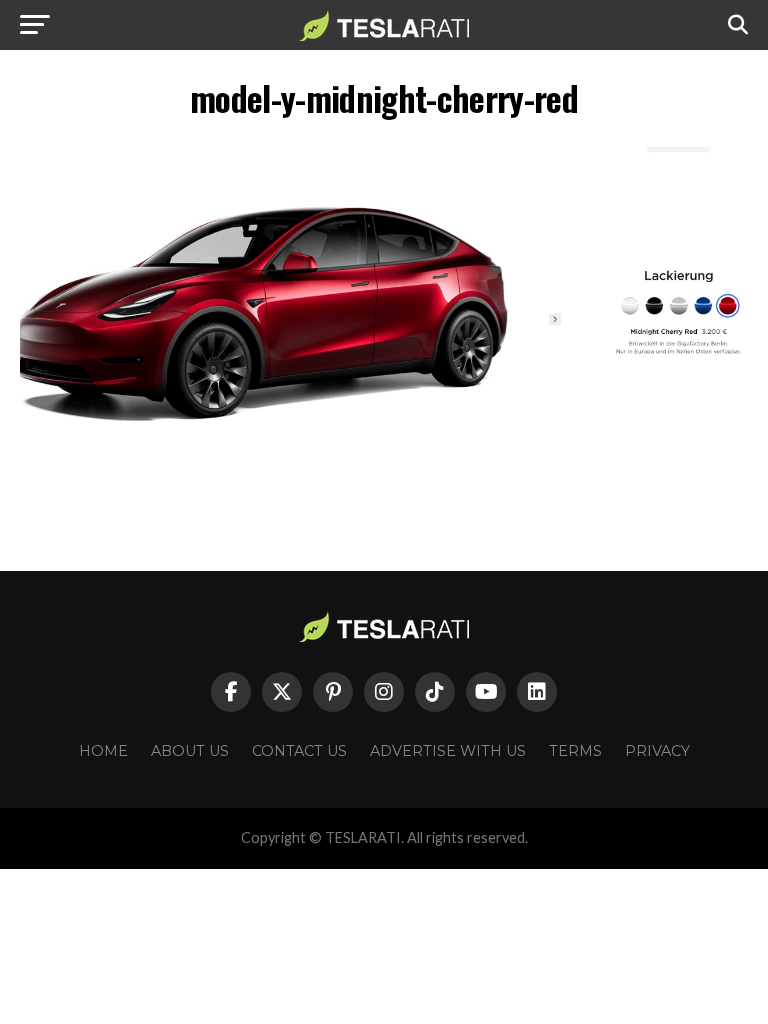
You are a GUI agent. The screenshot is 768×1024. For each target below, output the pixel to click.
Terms (575, 751)
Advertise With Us (448, 751)
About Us (190, 751)
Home (103, 751)
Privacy (657, 751)
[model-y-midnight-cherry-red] (384, 457)
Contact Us (299, 751)
